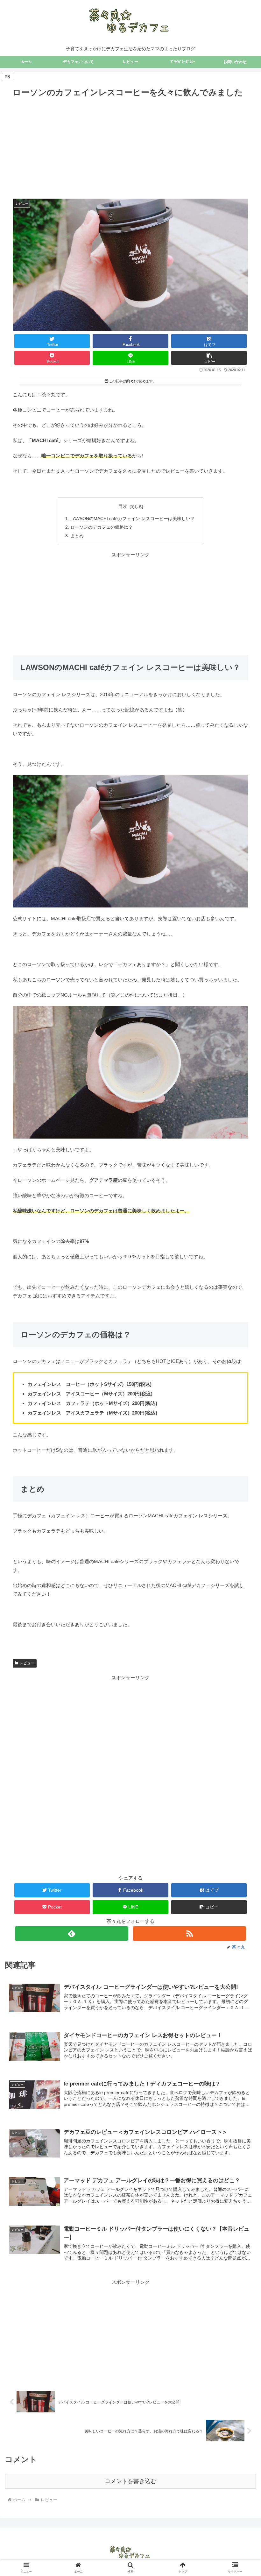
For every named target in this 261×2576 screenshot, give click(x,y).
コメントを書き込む (130, 2481)
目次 (123, 506)
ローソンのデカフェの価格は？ (102, 527)
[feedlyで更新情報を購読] (72, 1934)
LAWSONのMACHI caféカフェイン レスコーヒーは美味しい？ (133, 519)
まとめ (77, 536)
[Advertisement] (131, 147)
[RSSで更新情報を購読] (189, 1934)
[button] (209, 358)
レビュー (27, 1663)
